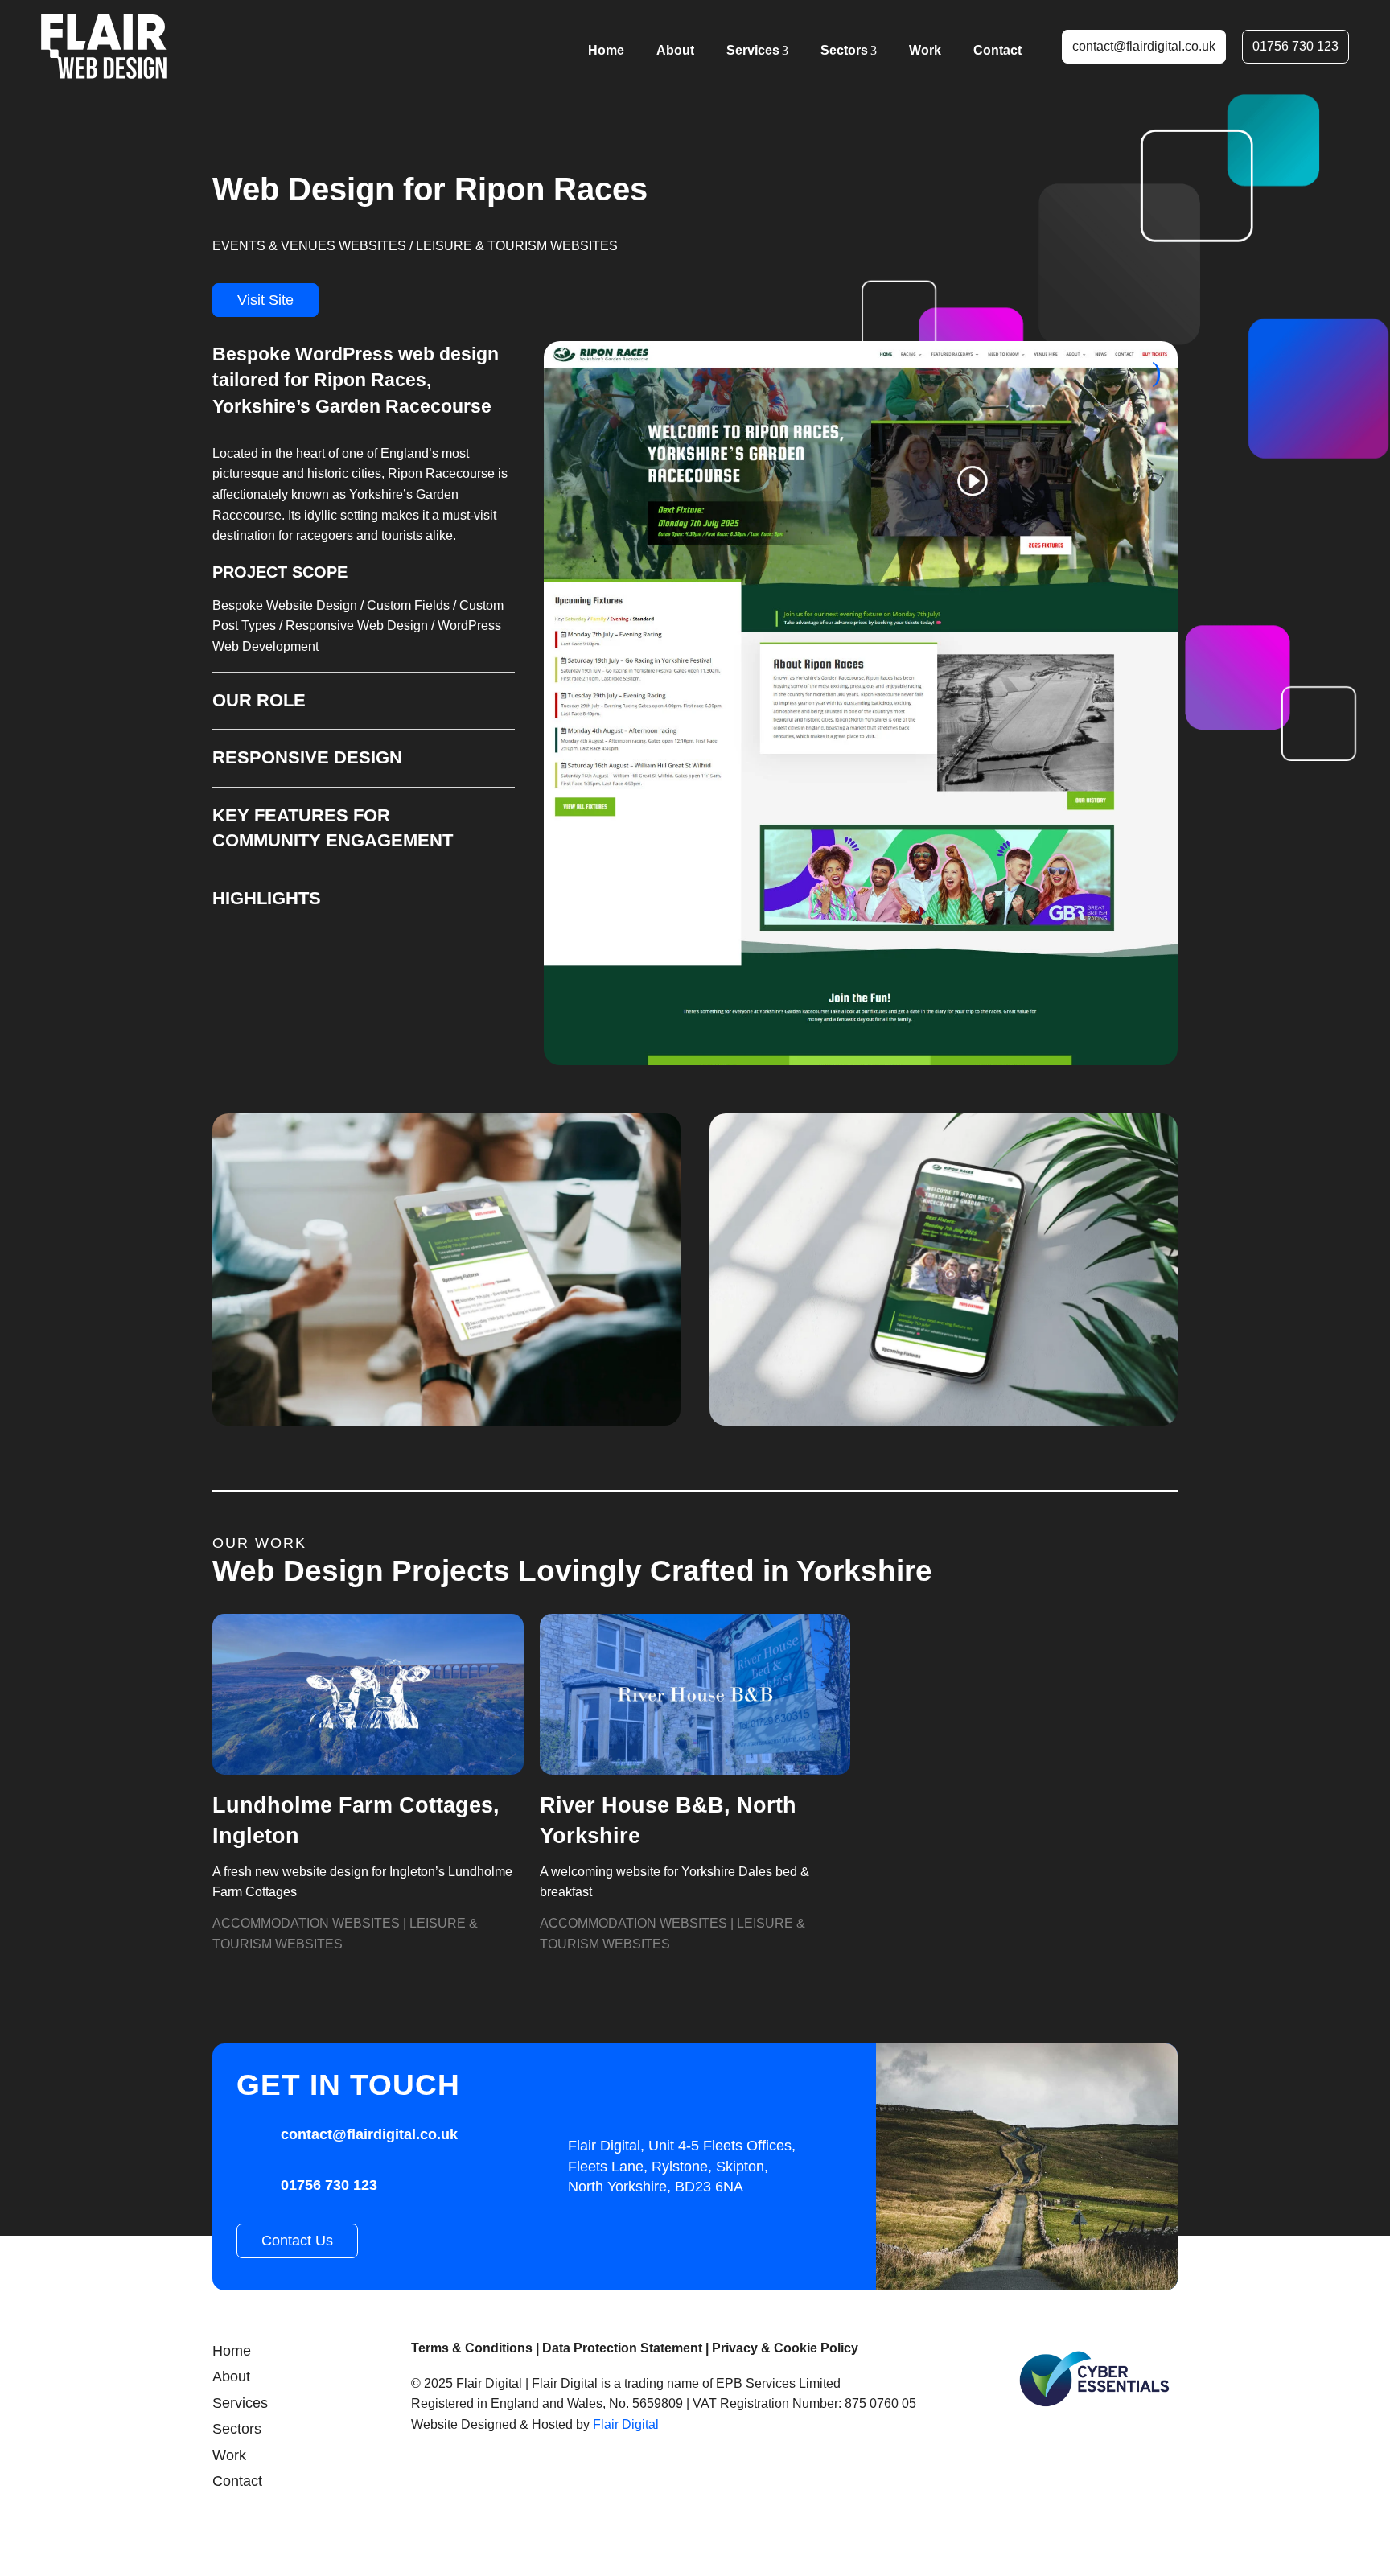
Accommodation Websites (306, 1923)
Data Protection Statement (622, 2348)
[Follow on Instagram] (431, 2477)
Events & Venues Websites (309, 246)
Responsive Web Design (357, 625)
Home (606, 50)
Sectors (844, 50)
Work (925, 50)
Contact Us (297, 2241)
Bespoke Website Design (285, 605)
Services (753, 50)
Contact (997, 50)
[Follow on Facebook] (478, 2477)
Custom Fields (408, 605)
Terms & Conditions (472, 2348)
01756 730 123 (1295, 46)
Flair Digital (626, 2424)
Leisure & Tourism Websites (517, 246)
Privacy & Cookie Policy (785, 2348)
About (675, 50)
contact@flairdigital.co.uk (1144, 46)
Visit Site (265, 300)
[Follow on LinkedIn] (571, 2477)
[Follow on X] (524, 2477)
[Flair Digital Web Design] (104, 47)
